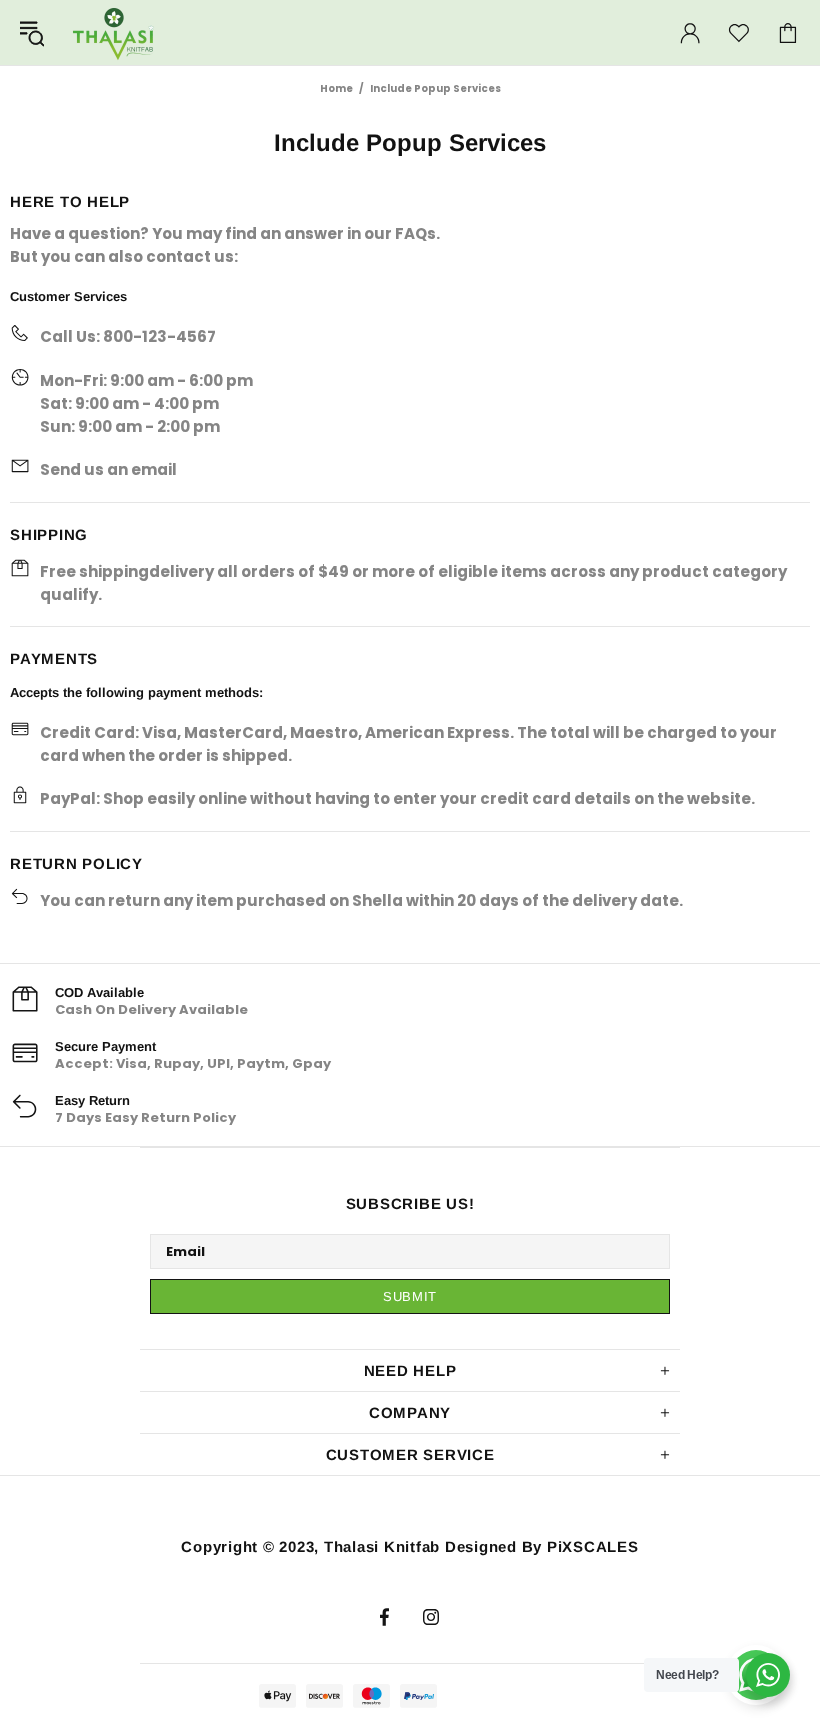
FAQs (415, 233)
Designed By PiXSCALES (542, 1546)
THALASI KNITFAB (114, 32)
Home (336, 88)
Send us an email (108, 469)
